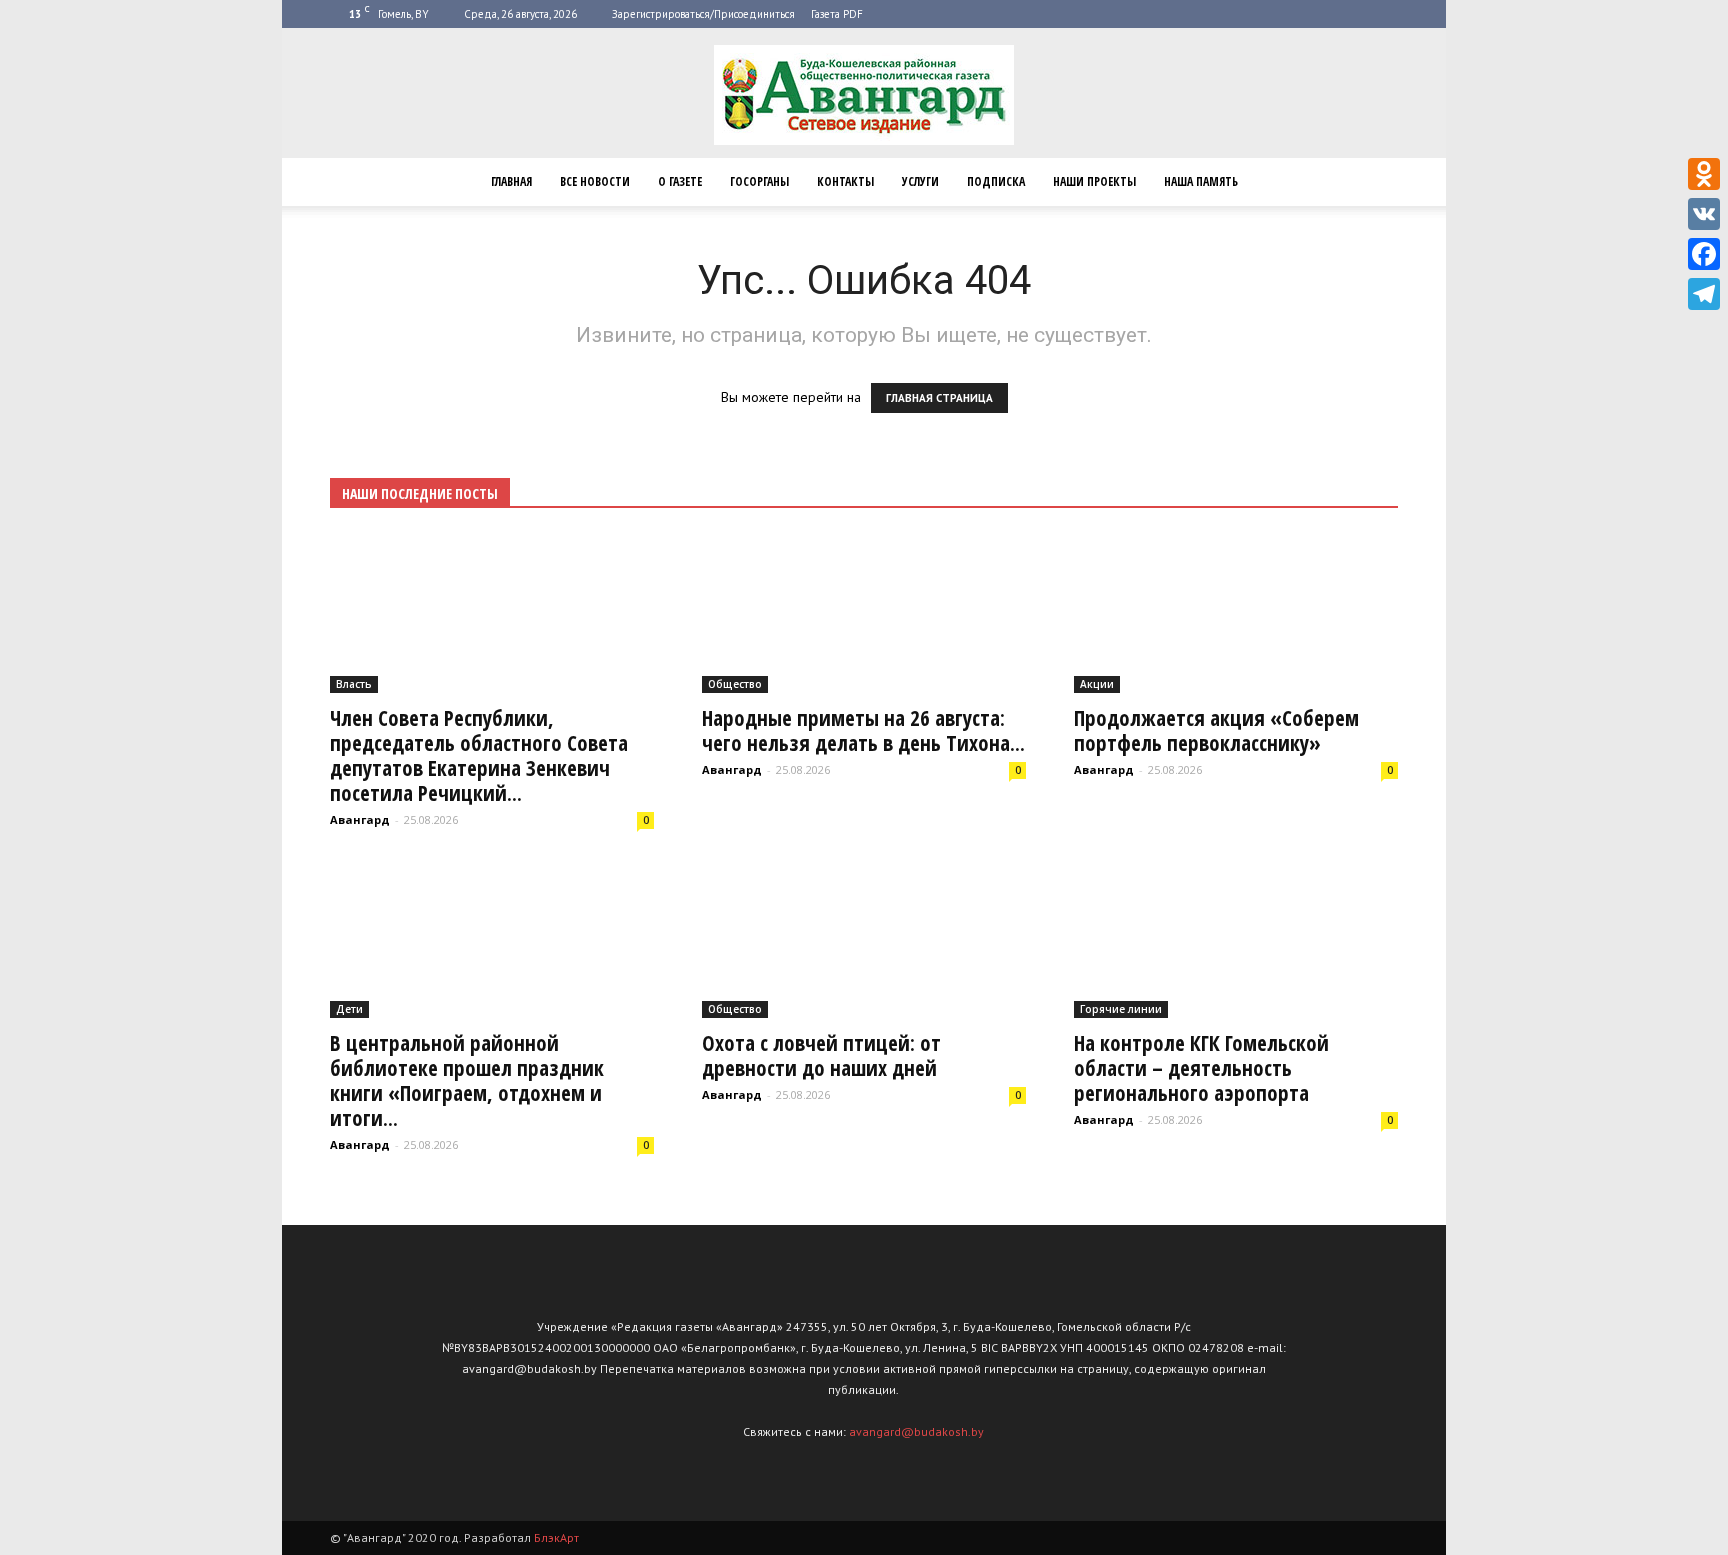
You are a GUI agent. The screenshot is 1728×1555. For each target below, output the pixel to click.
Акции (1097, 684)
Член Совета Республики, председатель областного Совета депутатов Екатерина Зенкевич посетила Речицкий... (479, 755)
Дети (349, 1009)
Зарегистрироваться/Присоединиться (703, 14)
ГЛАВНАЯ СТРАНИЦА (939, 398)
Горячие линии (1121, 1009)
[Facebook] (1704, 254)
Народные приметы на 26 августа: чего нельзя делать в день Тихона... (863, 730)
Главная (511, 181)
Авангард (360, 819)
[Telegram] (1704, 294)
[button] (1374, 182)
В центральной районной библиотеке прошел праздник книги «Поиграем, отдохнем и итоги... (467, 1080)
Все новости (595, 181)
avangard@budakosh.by (916, 1431)
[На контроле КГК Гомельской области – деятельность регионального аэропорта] (1236, 939)
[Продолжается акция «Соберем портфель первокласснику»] (1236, 613)
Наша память (1201, 181)
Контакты (845, 181)
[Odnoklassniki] (1704, 174)
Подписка (996, 181)
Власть (354, 684)
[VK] (1704, 214)
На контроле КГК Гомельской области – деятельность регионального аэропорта (1201, 1068)
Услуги (920, 181)
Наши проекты (1094, 181)
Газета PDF (837, 14)
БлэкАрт (556, 1537)
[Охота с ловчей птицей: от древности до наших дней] (864, 939)
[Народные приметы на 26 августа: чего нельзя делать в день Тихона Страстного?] (864, 613)
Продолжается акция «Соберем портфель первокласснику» (1216, 730)
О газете (680, 181)
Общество (735, 684)
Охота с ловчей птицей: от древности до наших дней (821, 1055)
